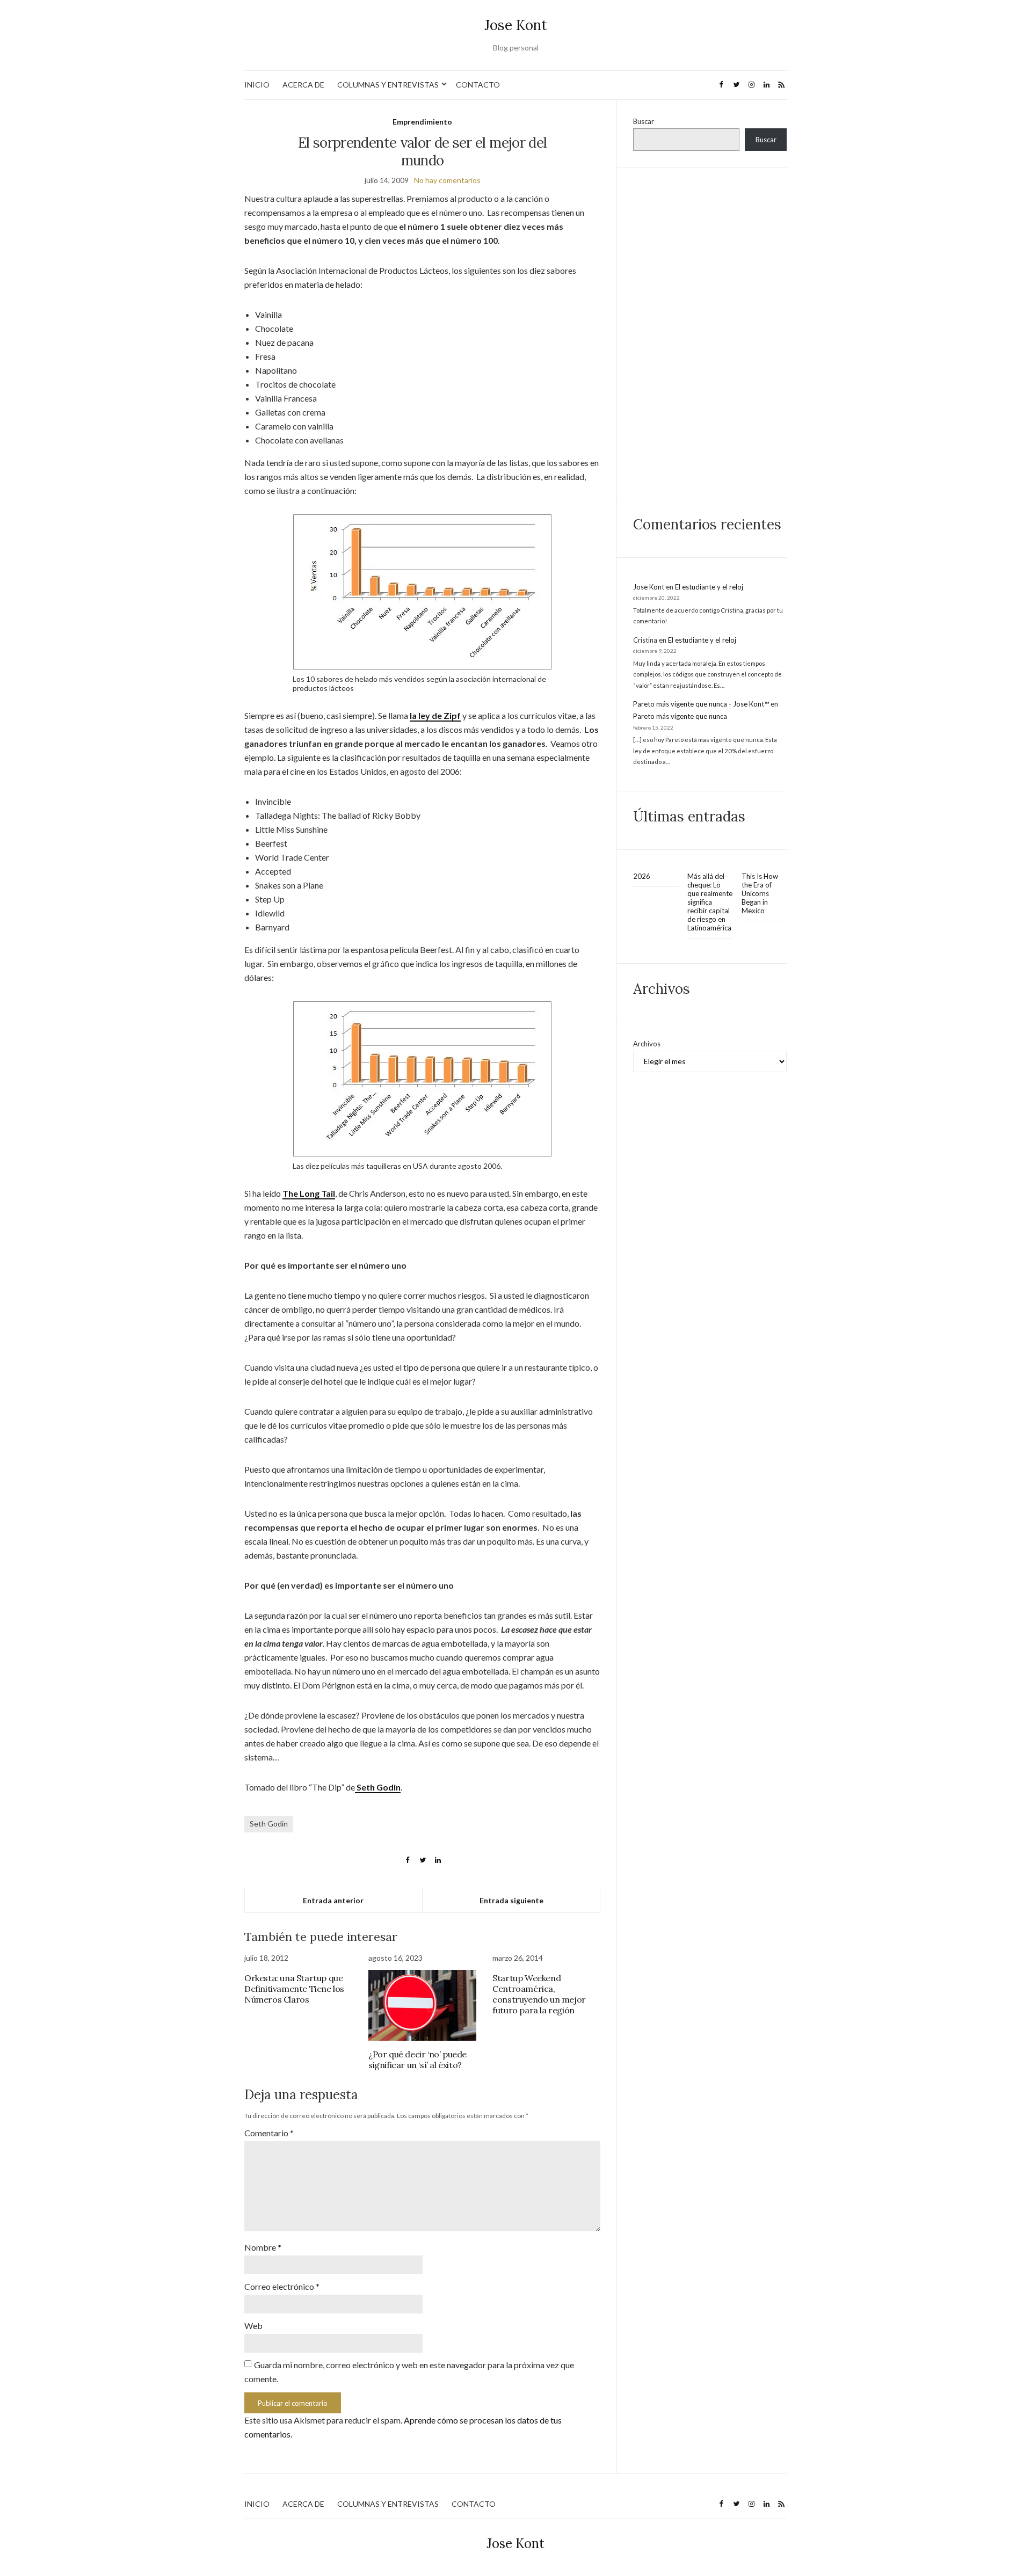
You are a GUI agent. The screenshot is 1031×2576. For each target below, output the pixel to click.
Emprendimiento (422, 122)
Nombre (263, 2247)
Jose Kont (516, 25)
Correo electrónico (282, 2286)
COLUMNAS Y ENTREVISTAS (388, 85)
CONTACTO (478, 85)
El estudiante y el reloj (709, 587)
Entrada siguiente (511, 1900)
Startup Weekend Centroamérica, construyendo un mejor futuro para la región (539, 1994)
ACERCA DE (303, 85)
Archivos (647, 1044)
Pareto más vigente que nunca (680, 716)
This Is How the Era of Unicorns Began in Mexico (760, 893)
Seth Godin (269, 1824)
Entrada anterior (333, 1900)
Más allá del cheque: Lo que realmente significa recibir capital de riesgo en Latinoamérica (710, 902)
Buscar (644, 121)
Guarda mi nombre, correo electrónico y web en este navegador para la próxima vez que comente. (409, 2372)
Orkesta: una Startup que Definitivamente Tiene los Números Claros (294, 1989)
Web (253, 2326)
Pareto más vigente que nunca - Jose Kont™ (701, 704)
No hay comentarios (447, 180)
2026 (642, 876)
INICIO (257, 85)
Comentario (269, 2133)
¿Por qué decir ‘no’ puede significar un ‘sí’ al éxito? (418, 2060)
